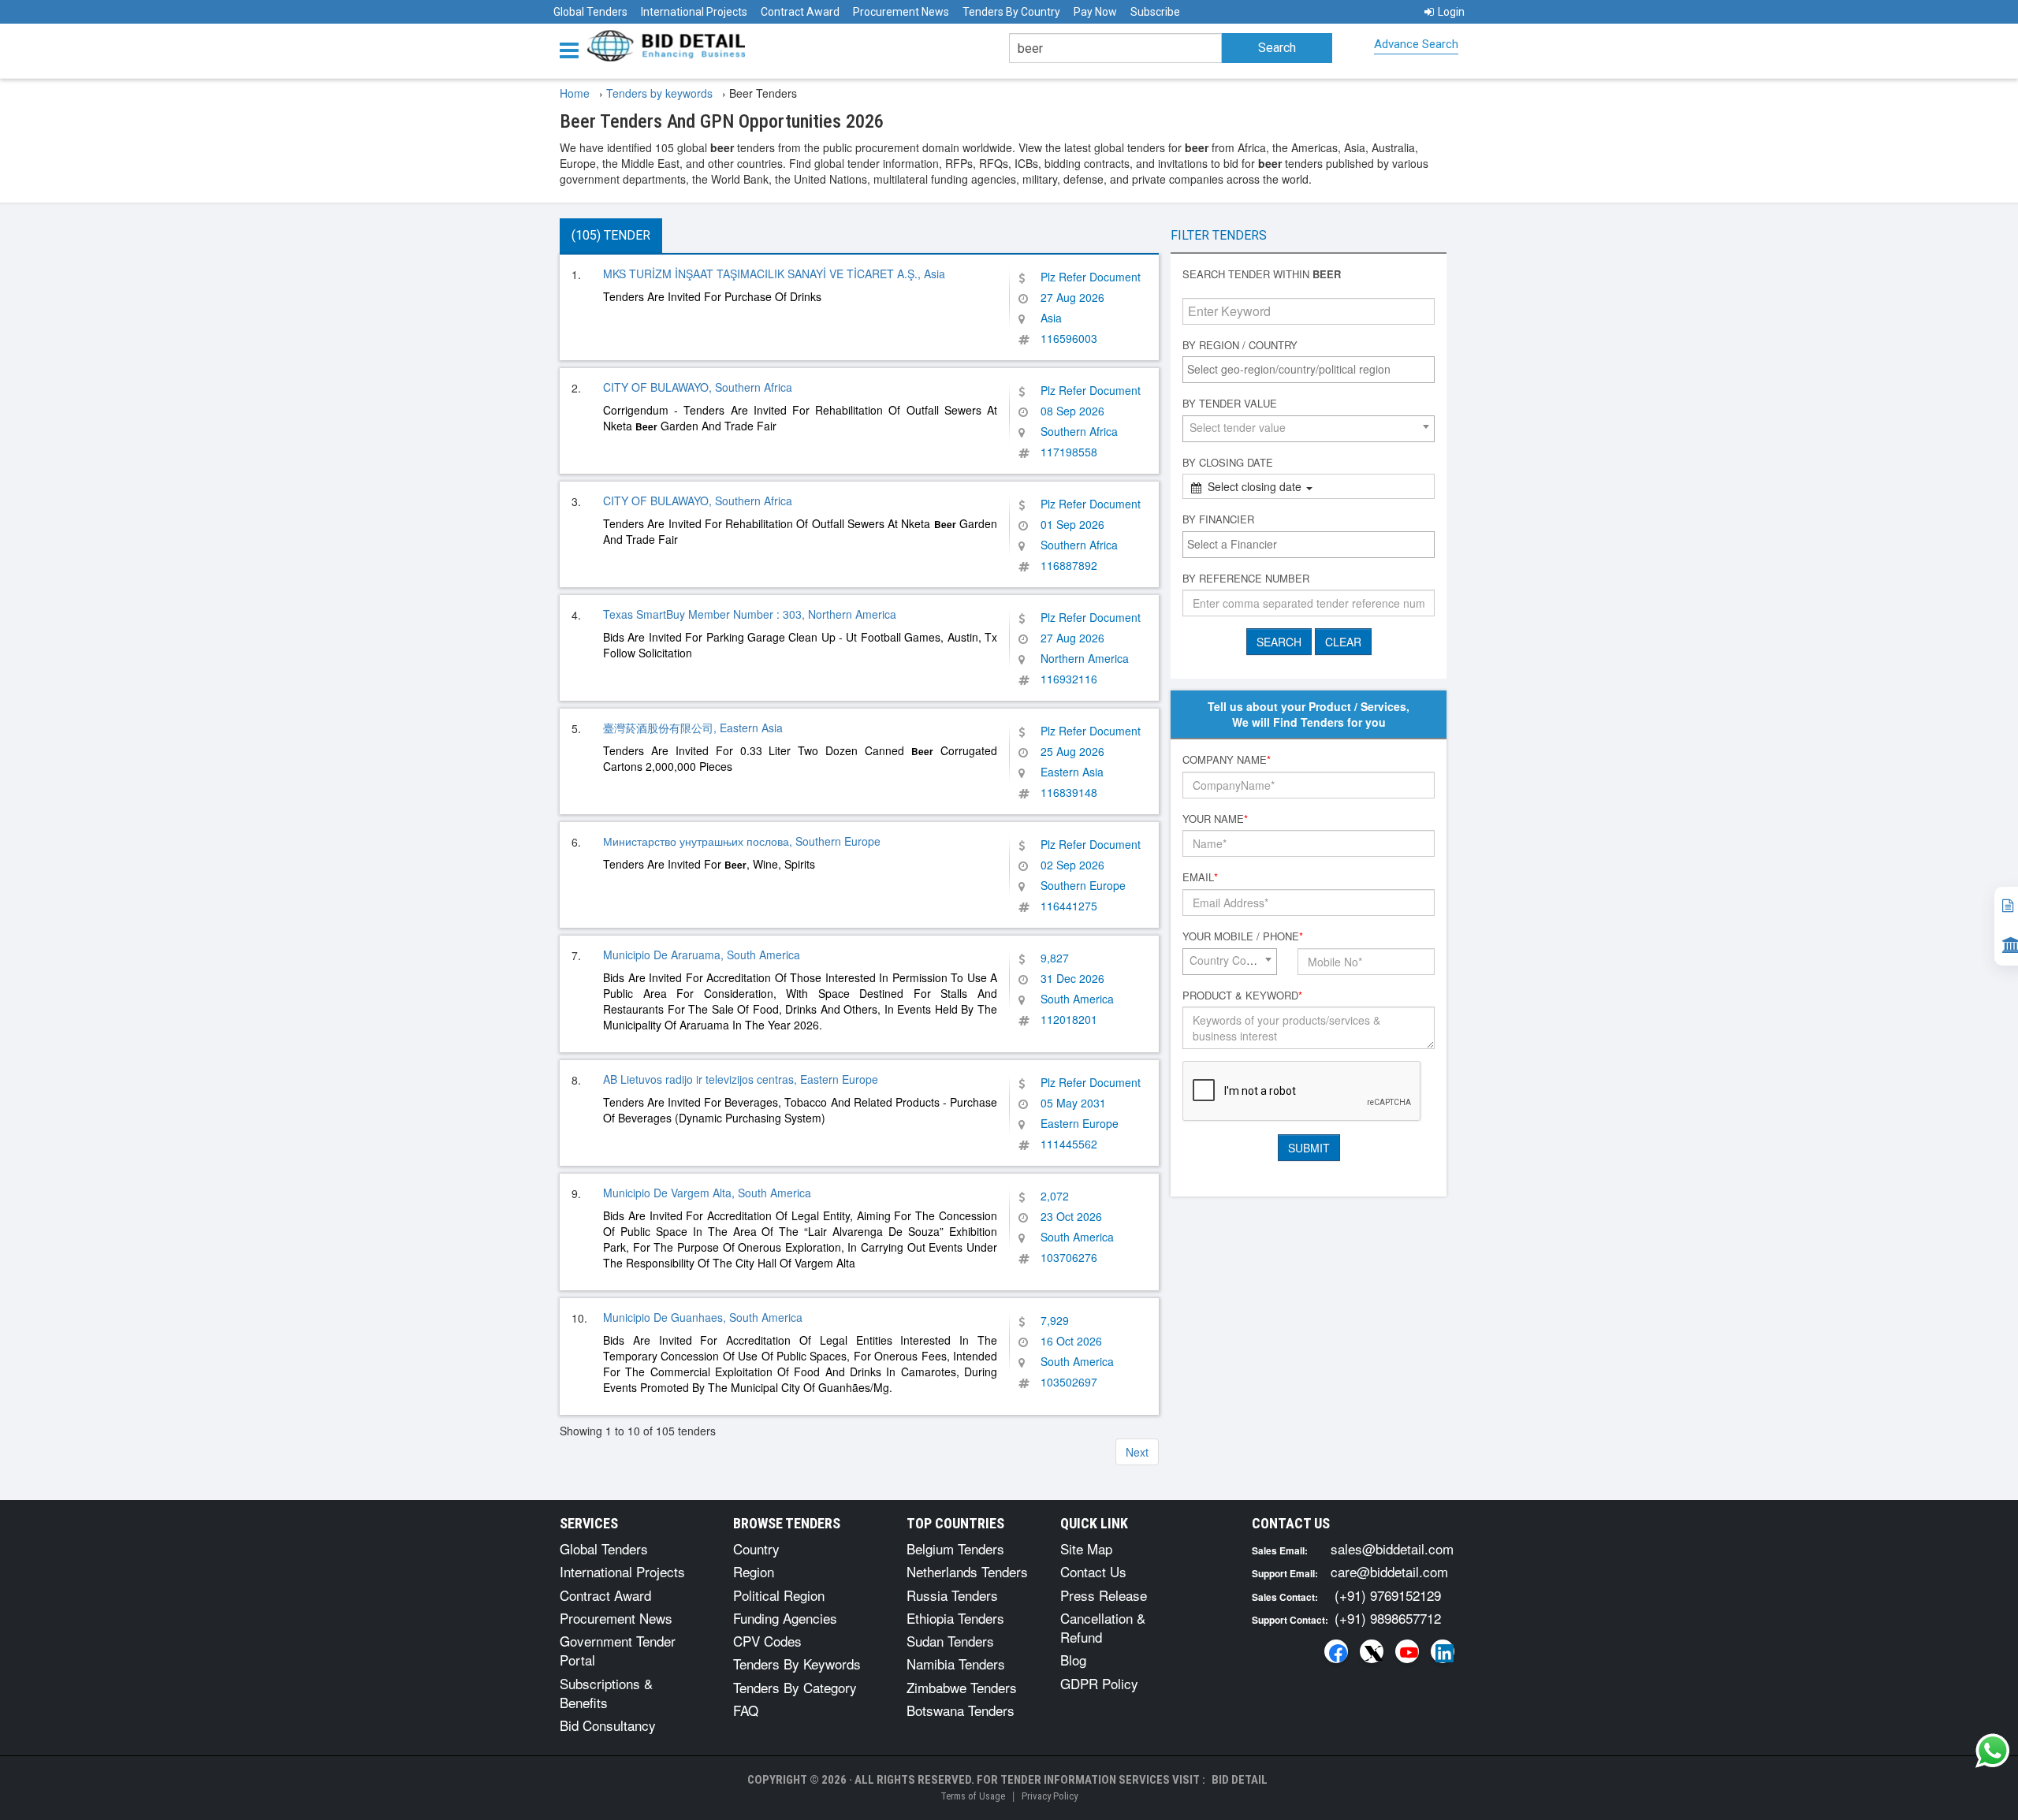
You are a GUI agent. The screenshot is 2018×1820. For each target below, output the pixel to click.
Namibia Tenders (956, 1664)
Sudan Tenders (950, 1641)
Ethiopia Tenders (955, 1618)
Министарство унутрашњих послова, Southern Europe (742, 841)
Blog (1073, 1660)
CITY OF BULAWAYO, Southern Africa (698, 387)
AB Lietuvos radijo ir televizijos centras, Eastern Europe (741, 1079)
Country (756, 1548)
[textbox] (1312, 369)
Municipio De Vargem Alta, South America (707, 1193)
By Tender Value (1230, 404)
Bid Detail (1240, 1780)
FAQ (746, 1710)
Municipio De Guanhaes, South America (703, 1317)
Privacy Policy (1050, 1796)
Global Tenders (590, 12)
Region (754, 1571)
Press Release (1104, 1595)
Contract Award (800, 12)
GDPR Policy (1099, 1683)
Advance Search (1416, 44)
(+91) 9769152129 (1388, 1595)
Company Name (1227, 760)
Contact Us (1093, 1571)
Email (1200, 877)
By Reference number (1246, 579)
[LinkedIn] (1443, 1651)
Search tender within (1262, 274)
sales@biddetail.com (1392, 1548)
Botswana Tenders (961, 1710)
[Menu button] (573, 49)
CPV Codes (767, 1641)
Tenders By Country (1011, 12)
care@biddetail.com (1389, 1571)
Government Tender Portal (618, 1650)
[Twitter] (1372, 1651)
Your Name (1215, 819)
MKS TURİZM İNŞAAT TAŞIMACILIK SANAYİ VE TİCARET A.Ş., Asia (774, 274)
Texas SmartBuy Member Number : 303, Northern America (750, 614)
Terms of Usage (973, 1796)
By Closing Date (1228, 463)
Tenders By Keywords (797, 1664)
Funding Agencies (785, 1618)
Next (1137, 1452)
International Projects (694, 12)
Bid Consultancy (608, 1725)
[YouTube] (1407, 1651)
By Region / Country (1240, 345)
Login (1451, 12)
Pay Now (1095, 12)
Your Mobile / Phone (1243, 936)
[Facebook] (1336, 1651)
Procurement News (901, 12)
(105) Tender (611, 235)
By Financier (1218, 519)
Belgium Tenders (955, 1548)
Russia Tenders (952, 1595)
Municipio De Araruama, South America (702, 955)
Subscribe (1155, 12)
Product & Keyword (1242, 996)
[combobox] (1309, 370)
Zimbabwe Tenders (962, 1687)
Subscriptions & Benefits (606, 1693)
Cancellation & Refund (1103, 1627)
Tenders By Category (795, 1687)
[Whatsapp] (1993, 1751)
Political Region (779, 1595)
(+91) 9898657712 (1388, 1618)
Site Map (1086, 1548)
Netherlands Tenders (967, 1571)
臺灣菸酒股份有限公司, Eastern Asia (693, 728)
